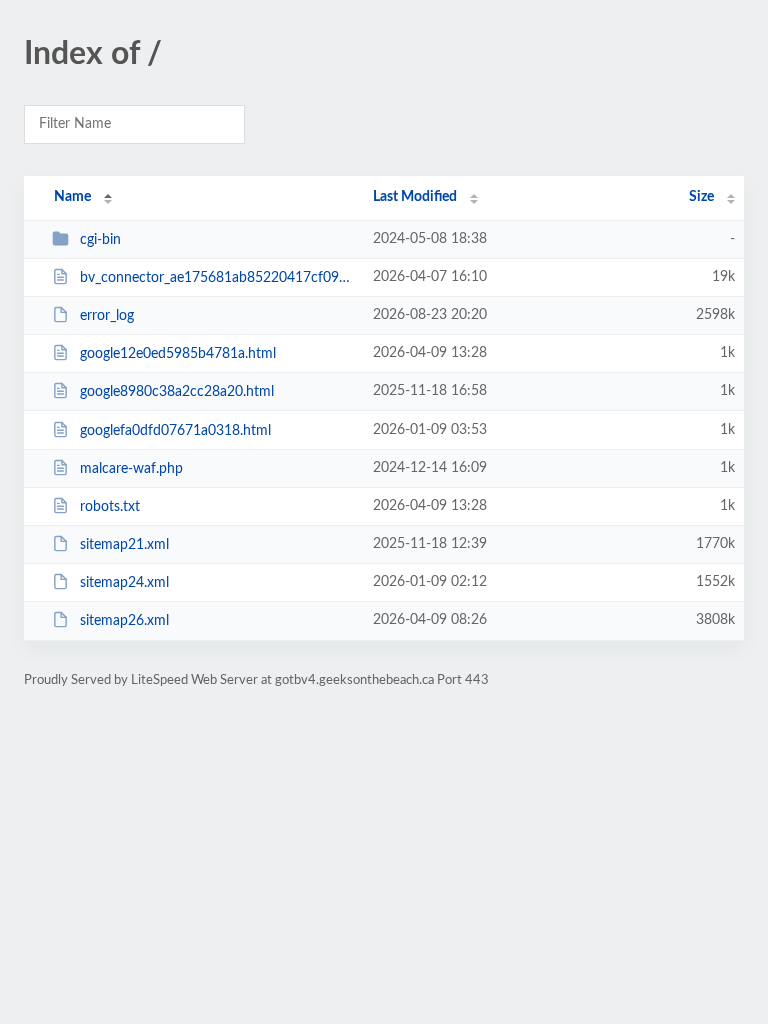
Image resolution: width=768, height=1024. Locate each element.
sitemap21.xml (124, 545)
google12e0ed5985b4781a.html (178, 354)
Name (72, 197)
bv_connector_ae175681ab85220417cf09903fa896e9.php (217, 278)
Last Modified (415, 197)
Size (701, 197)
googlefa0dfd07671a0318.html (175, 431)
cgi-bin (100, 240)
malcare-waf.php (131, 469)
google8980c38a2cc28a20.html (177, 392)
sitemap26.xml (124, 621)
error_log (107, 316)
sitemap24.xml (124, 583)
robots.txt (110, 507)
